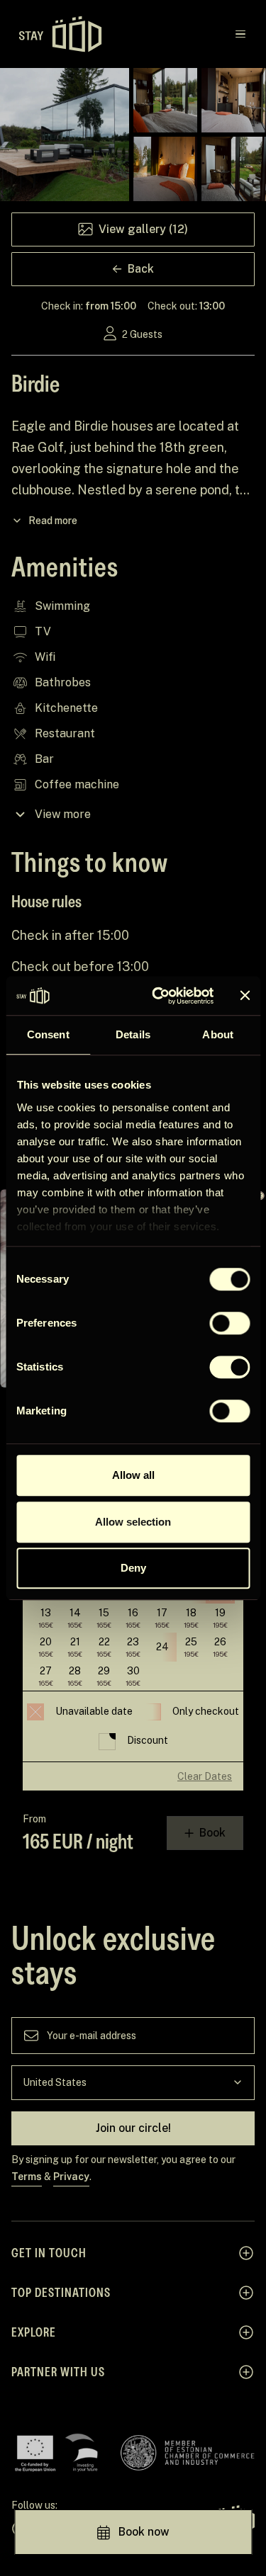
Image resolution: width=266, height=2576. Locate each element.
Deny (133, 1568)
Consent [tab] (48, 1034)
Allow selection (133, 1522)
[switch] (229, 1323)
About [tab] (218, 1034)
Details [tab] (133, 1034)
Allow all (133, 1475)
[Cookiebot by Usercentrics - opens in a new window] (159, 996)
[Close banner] (245, 996)
